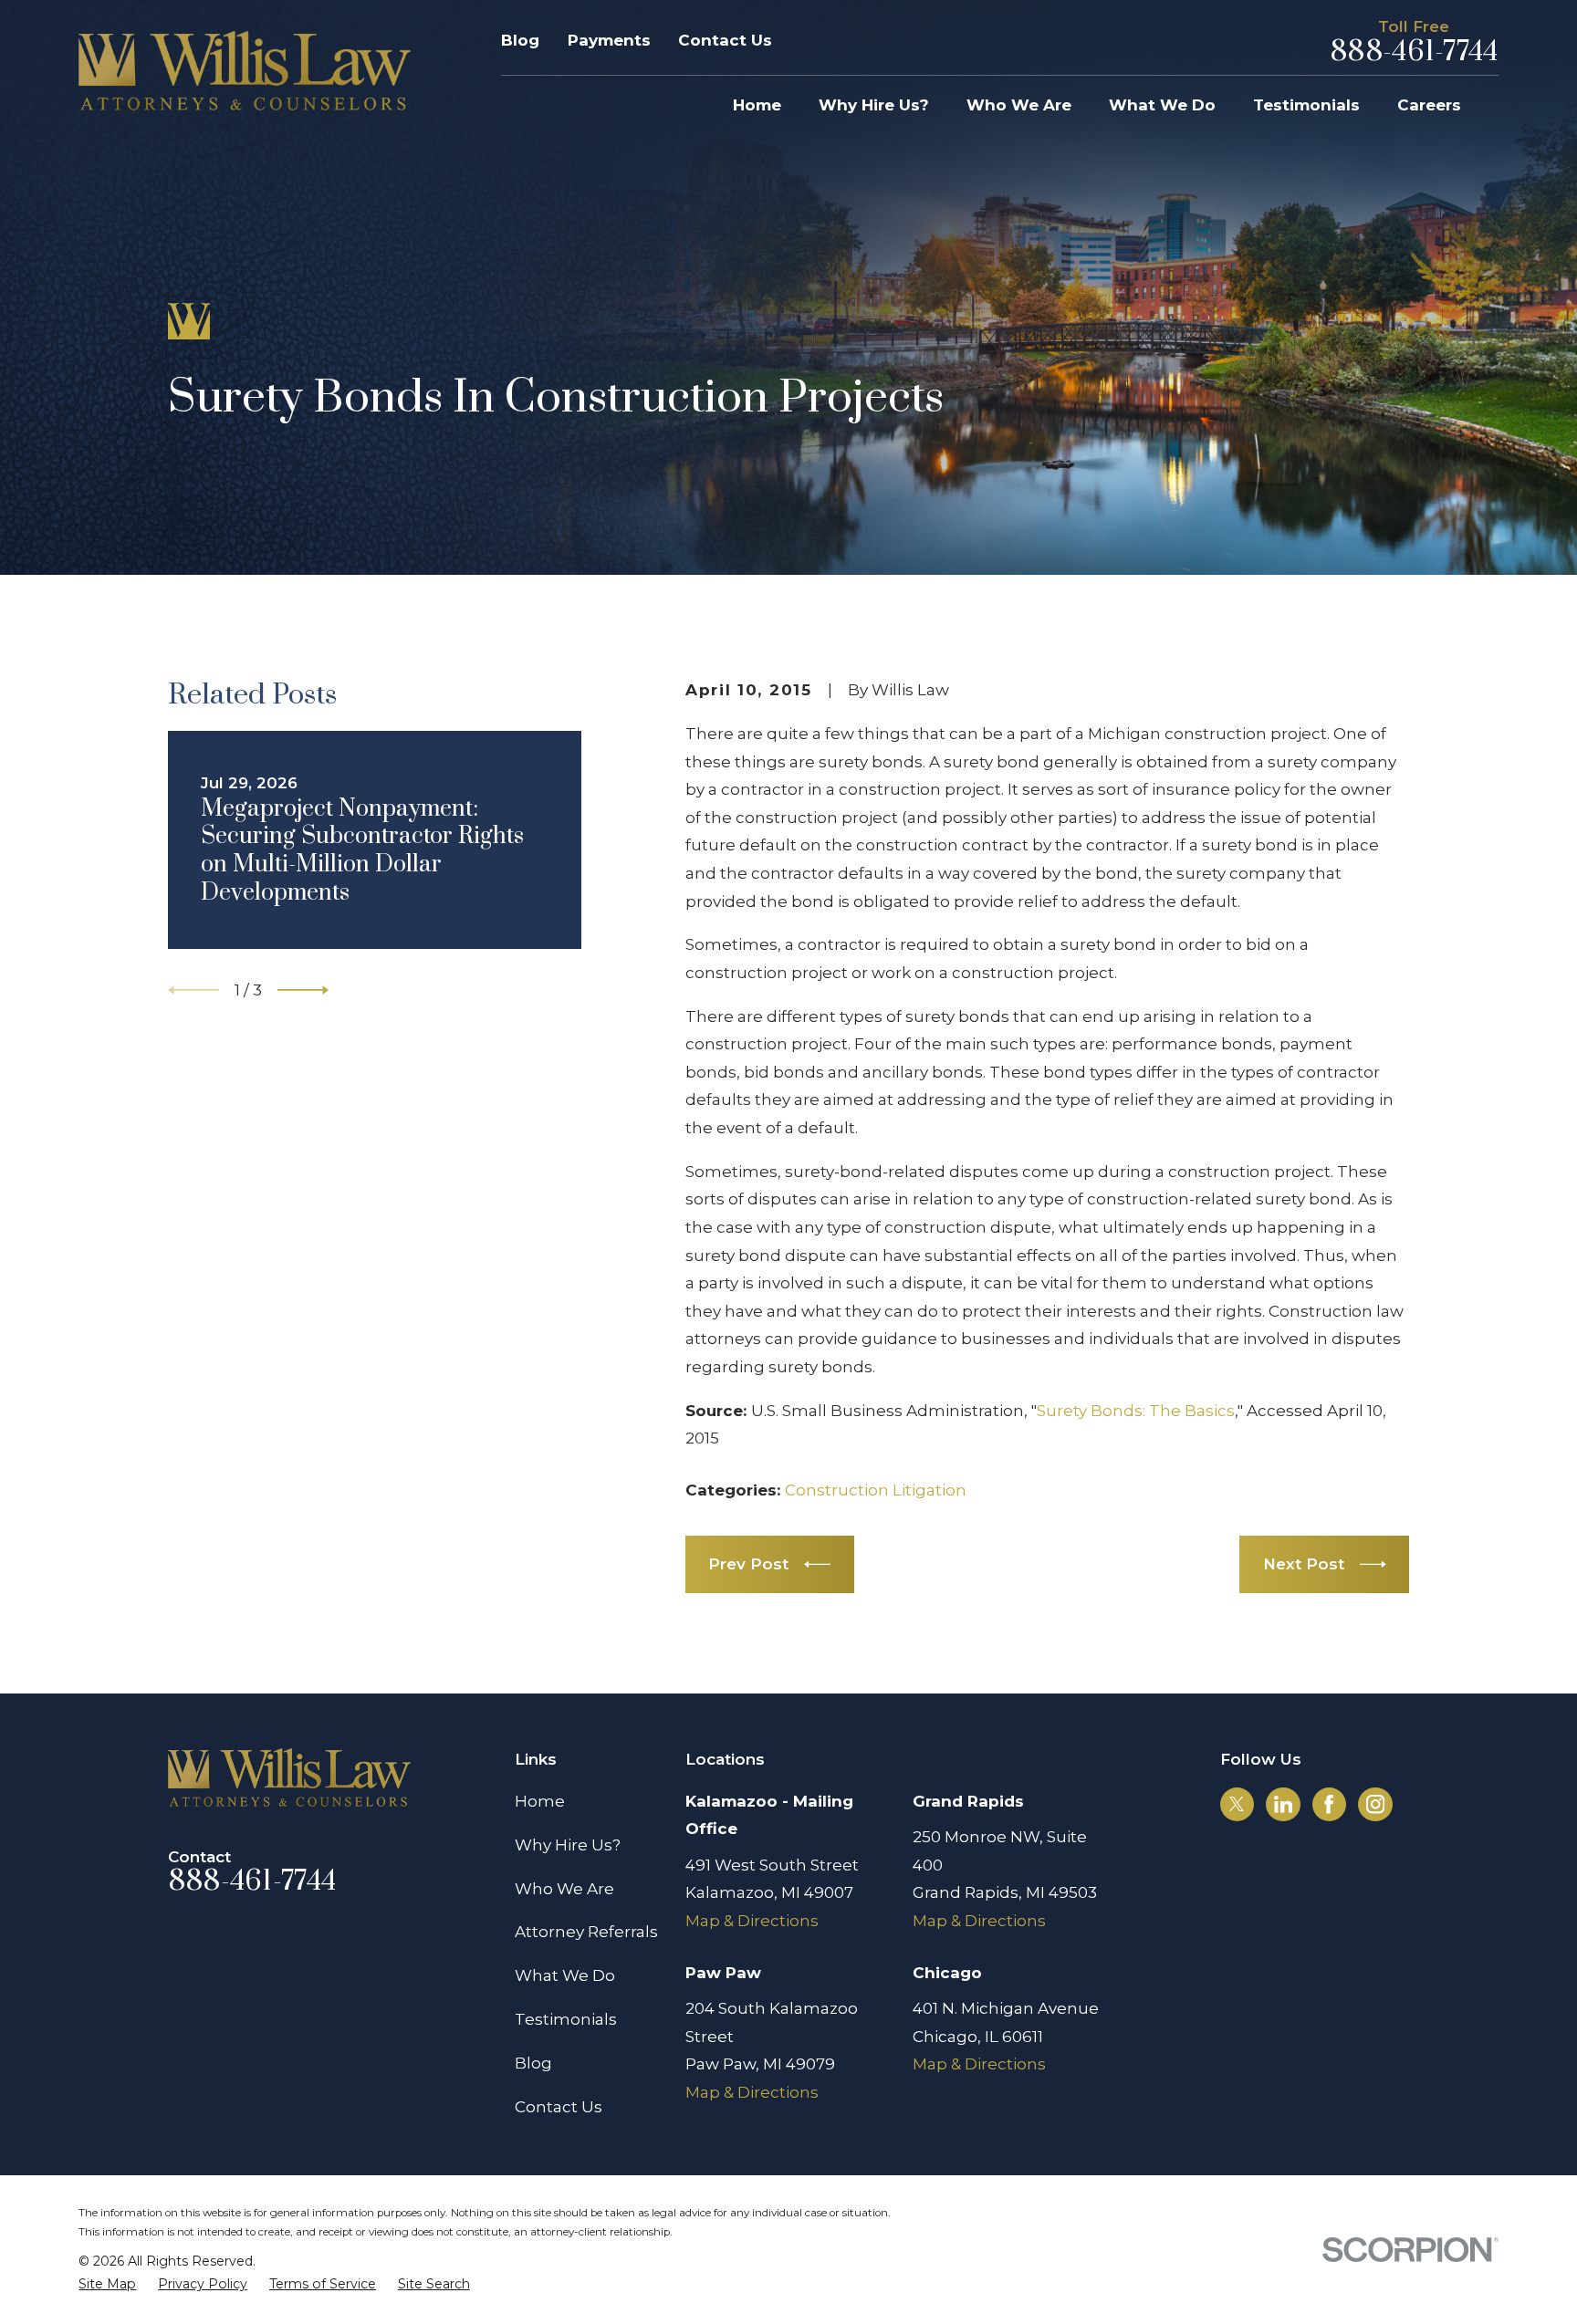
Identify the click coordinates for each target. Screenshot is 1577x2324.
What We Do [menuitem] (1162, 105)
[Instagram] (1375, 1804)
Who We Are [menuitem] (1019, 105)
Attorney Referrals (586, 1932)
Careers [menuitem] (1429, 105)
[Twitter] (1237, 1804)
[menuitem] (107, 2285)
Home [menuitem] (757, 105)
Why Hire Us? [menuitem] (874, 105)
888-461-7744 (1414, 52)
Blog (520, 40)
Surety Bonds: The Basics (1136, 1411)
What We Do (565, 1975)
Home (540, 1801)
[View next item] (303, 990)
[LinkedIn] (1283, 1804)
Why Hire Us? (568, 1845)
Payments (609, 40)
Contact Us (725, 40)
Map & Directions (752, 1921)
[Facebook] (1329, 1804)
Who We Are (564, 1889)
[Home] (245, 71)
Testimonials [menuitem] (1306, 105)
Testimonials (566, 2019)
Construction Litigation (876, 1490)
